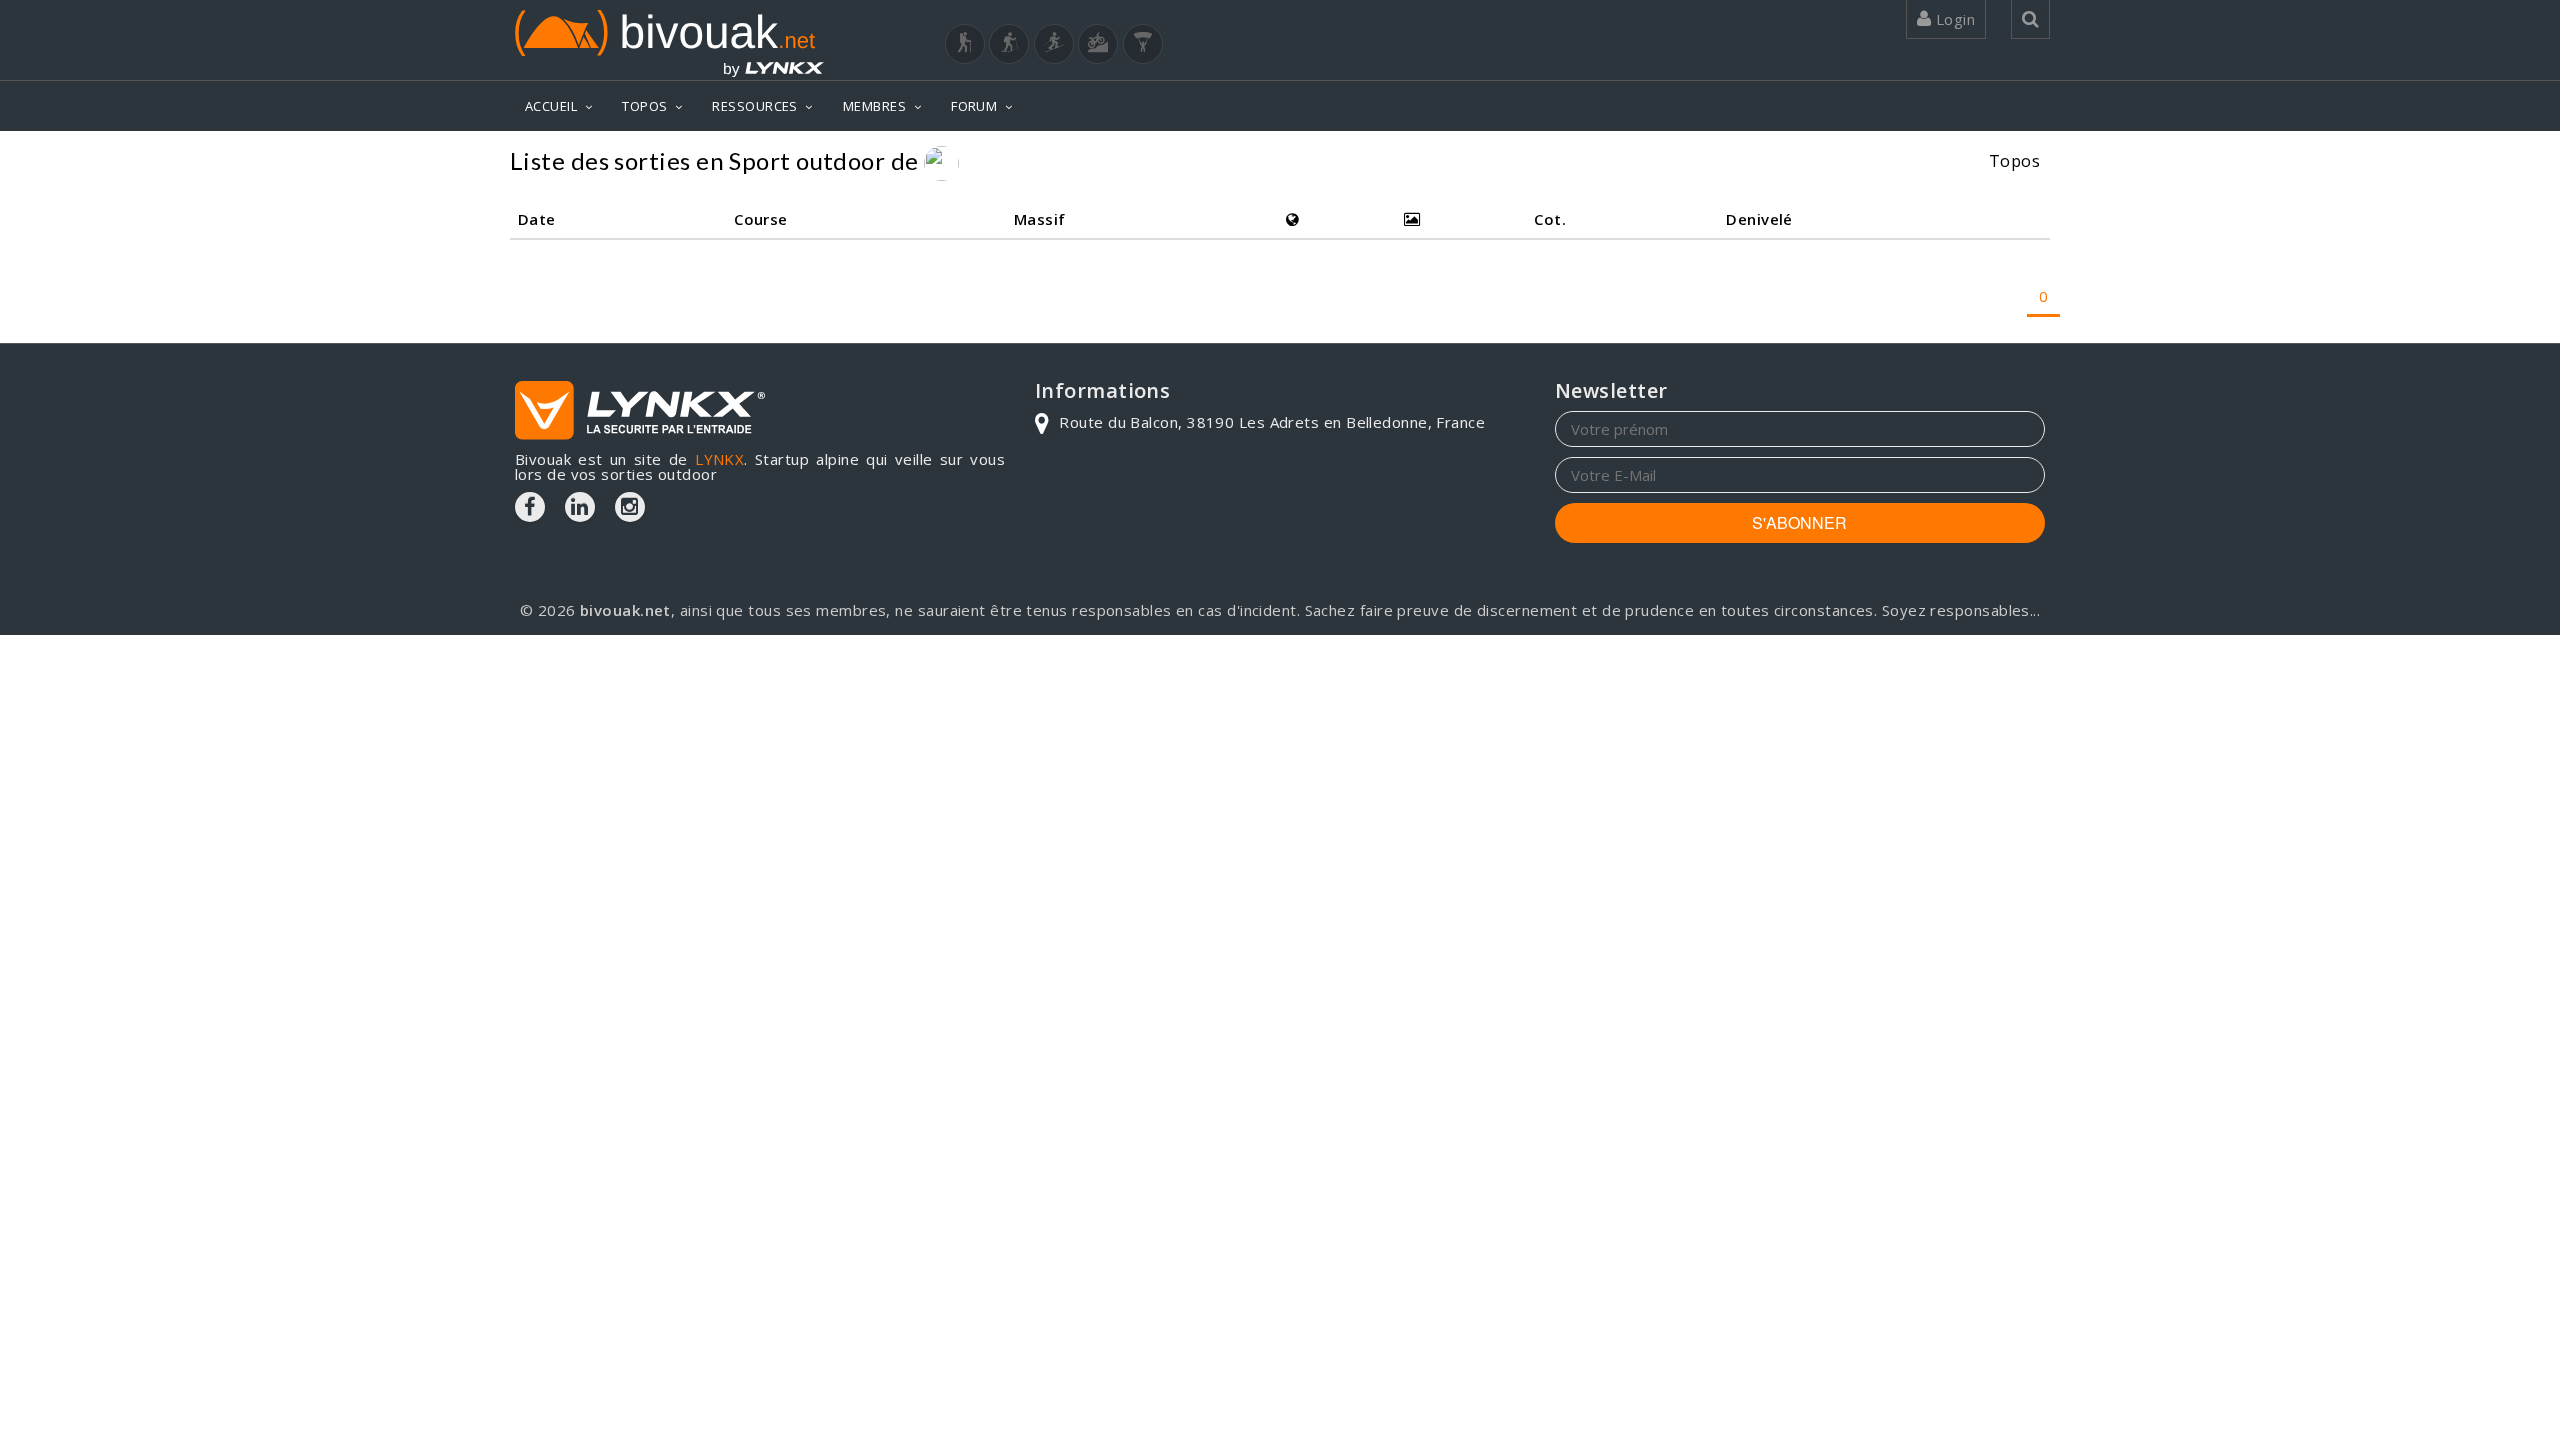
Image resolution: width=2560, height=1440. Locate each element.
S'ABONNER (1799, 522)
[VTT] (1098, 44)
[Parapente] (1143, 44)
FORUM (974, 106)
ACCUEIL (551, 106)
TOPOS (644, 106)
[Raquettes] (1009, 44)
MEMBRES (874, 106)
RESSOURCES (755, 106)
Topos (2014, 160)
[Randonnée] (965, 44)
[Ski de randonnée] (1054, 44)
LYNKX (719, 459)
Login (1953, 19)
